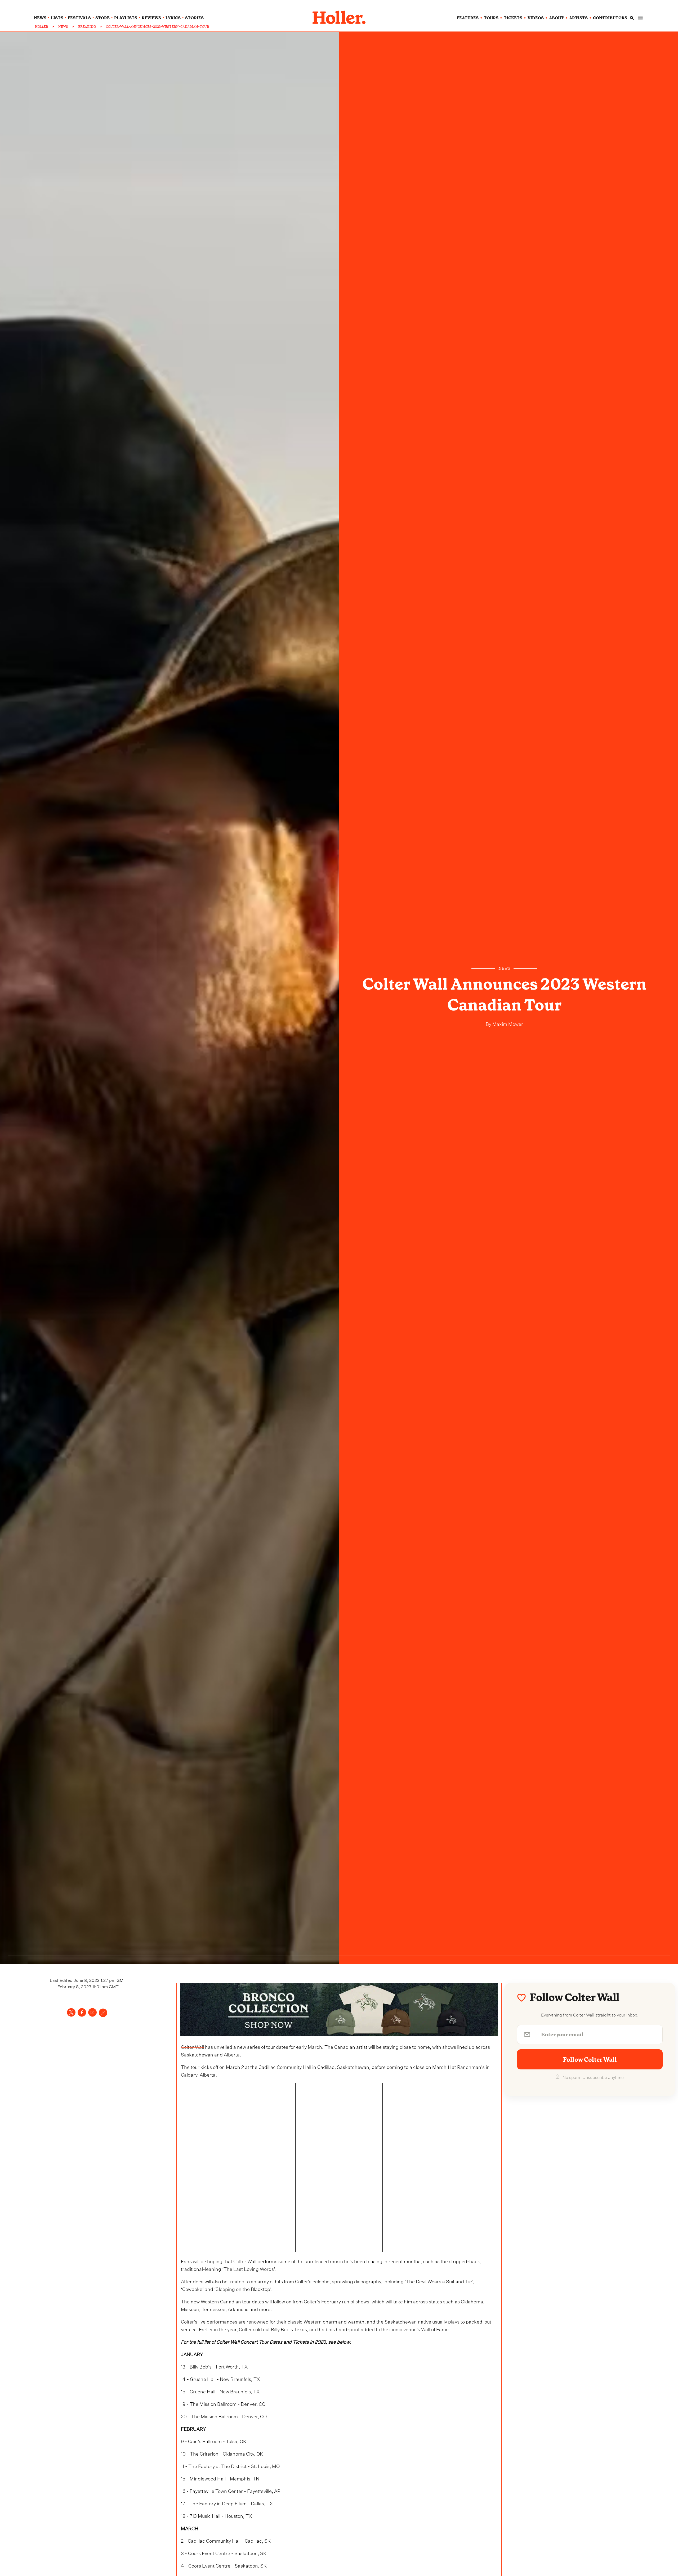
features (468, 18)
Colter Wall (192, 2046)
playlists (126, 18)
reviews (151, 18)
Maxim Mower (507, 1023)
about (556, 18)
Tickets (513, 18)
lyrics (173, 18)
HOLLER (42, 27)
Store (102, 18)
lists (57, 18)
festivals (79, 18)
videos (536, 18)
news (40, 18)
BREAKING (87, 27)
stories (194, 18)
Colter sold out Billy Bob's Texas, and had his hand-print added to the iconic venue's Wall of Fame (344, 2329)
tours (491, 18)
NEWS (63, 27)
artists (578, 18)
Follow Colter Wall (590, 2060)
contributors (610, 18)
